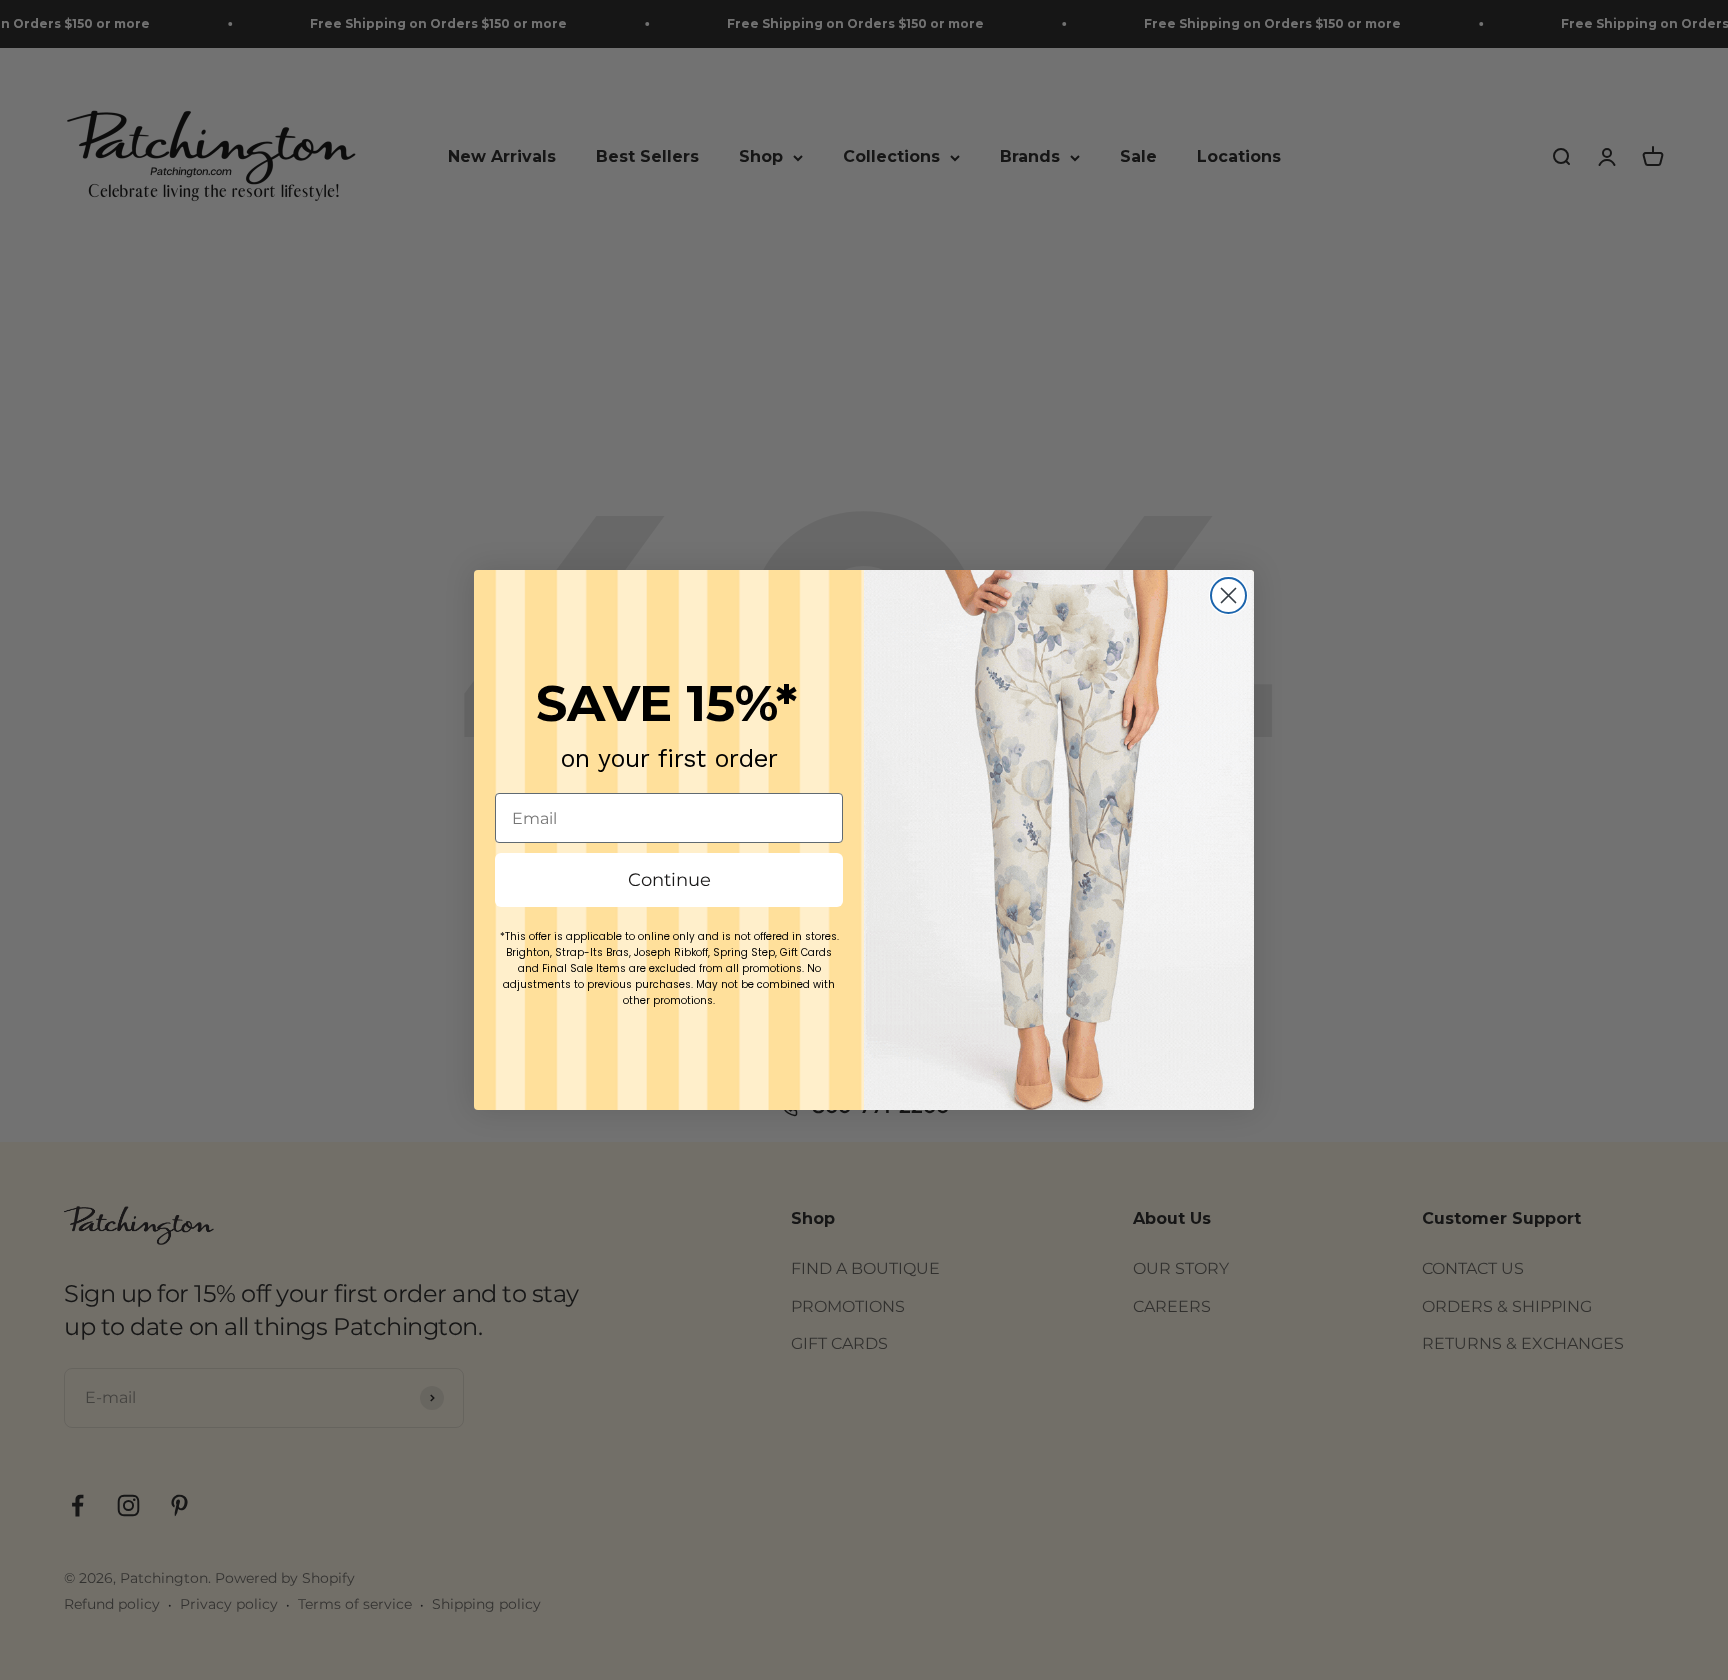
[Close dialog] (1228, 595)
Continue (669, 880)
